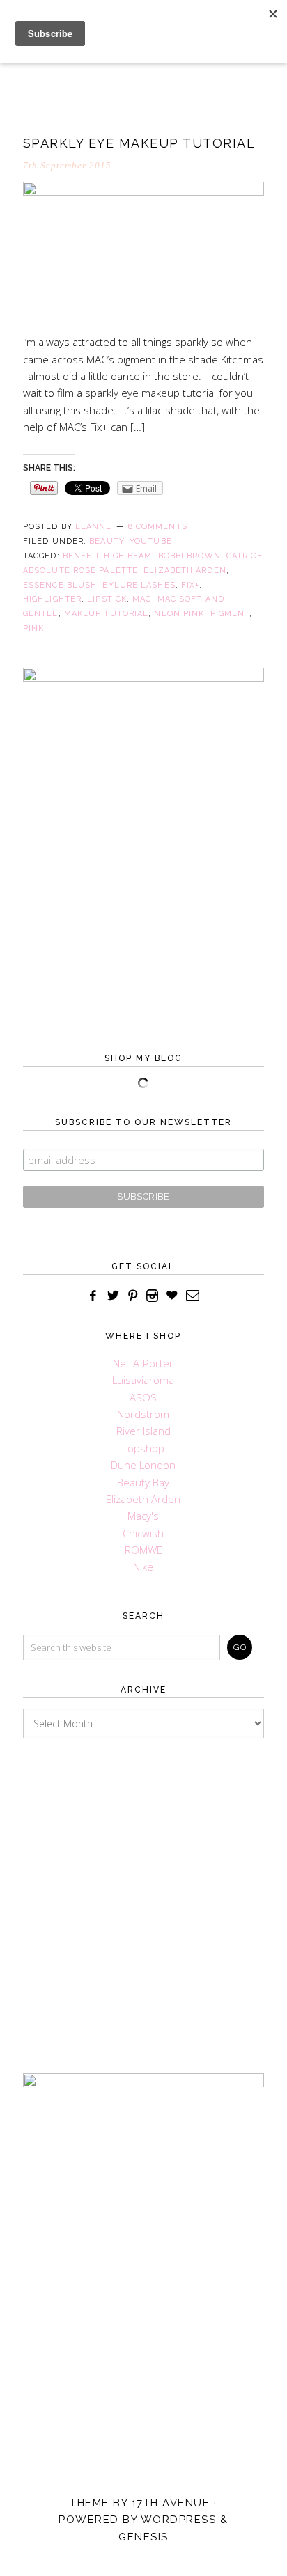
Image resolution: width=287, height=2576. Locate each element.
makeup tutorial (107, 614)
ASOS (143, 1397)
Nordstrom (143, 1414)
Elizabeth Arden (185, 571)
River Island (143, 1431)
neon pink (179, 614)
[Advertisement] (143, 1892)
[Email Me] (193, 1296)
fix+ (190, 585)
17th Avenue (171, 2503)
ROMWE (143, 1550)
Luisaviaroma (143, 1380)
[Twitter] (113, 1296)
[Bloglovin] (172, 1296)
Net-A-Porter (143, 1363)
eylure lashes (139, 585)
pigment (230, 614)
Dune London (143, 1465)
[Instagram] (153, 1296)
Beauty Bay (143, 1482)
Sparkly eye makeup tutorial (139, 143)
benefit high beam (108, 556)
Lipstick (107, 599)
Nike (143, 1566)
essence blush (60, 585)
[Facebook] (93, 1296)
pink (33, 628)
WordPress (179, 2520)
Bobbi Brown (189, 556)
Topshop (143, 1448)
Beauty (107, 541)
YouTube (151, 541)
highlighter (52, 599)
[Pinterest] (133, 1296)
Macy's (143, 1516)
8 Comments (158, 527)
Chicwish (143, 1533)
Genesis (143, 2537)
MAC (142, 599)
